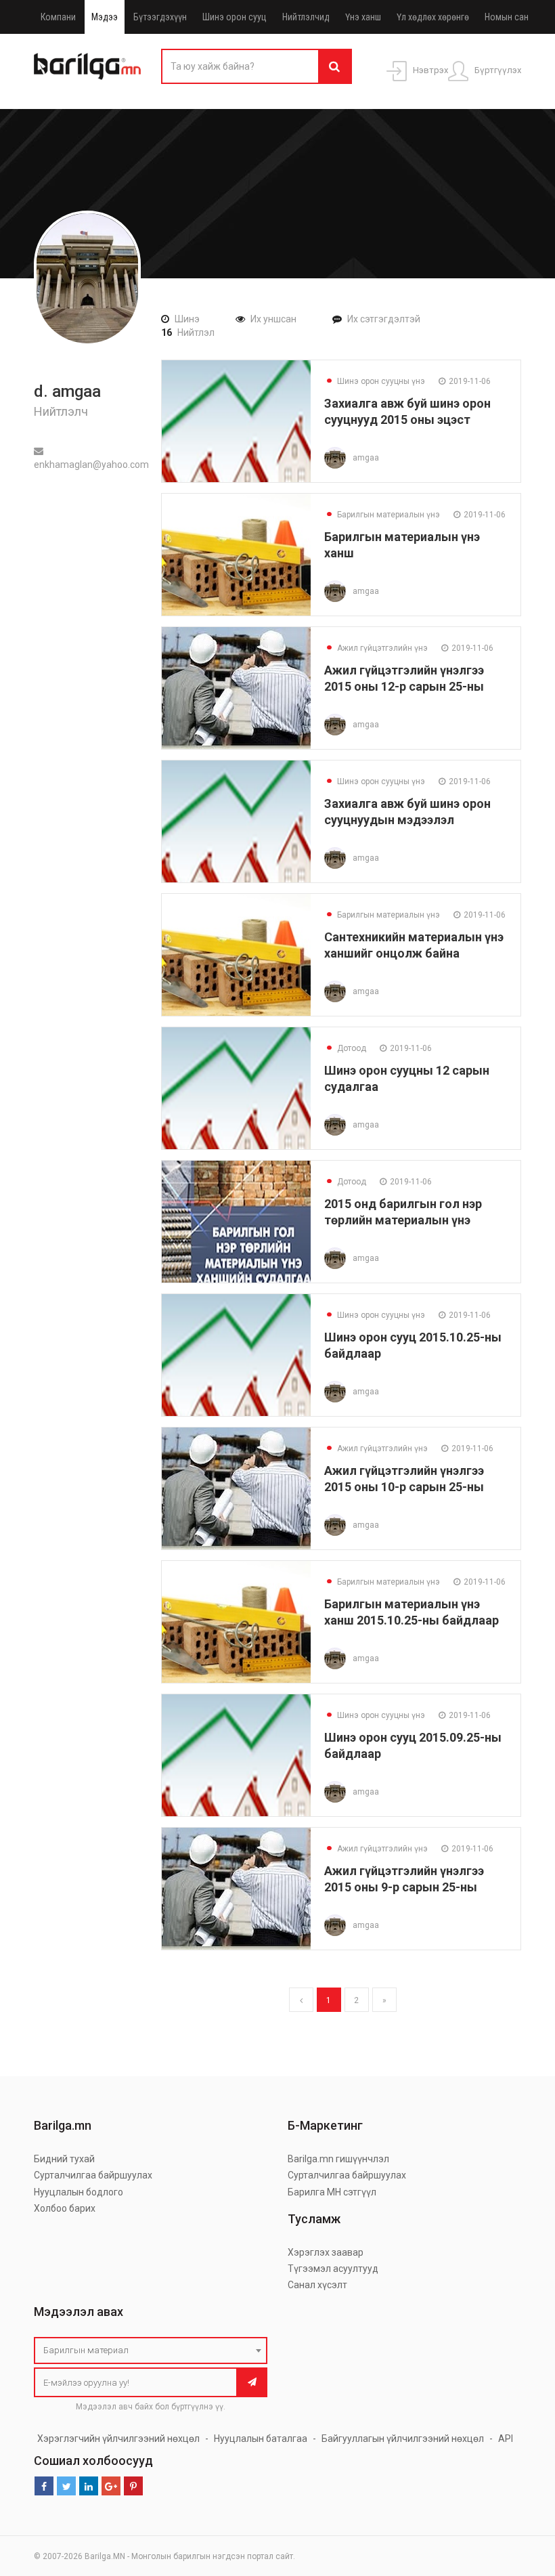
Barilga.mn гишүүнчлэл (338, 2159)
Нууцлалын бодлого (79, 2192)
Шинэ (187, 319)
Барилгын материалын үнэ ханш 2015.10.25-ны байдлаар (412, 1612)
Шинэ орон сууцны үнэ (375, 381)
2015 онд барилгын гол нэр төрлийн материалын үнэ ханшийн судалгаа (403, 1212)
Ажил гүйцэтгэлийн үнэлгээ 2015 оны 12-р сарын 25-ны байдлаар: (404, 678)
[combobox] (151, 2350)
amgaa (366, 458)
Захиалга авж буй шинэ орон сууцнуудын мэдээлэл (407, 812)
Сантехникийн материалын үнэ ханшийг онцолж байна (414, 945)
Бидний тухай (64, 2159)
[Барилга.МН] (87, 66)
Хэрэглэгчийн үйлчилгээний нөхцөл (118, 2439)
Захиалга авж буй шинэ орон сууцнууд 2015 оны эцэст (407, 411)
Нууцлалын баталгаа (261, 2439)
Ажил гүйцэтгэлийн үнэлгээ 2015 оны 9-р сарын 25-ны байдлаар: (404, 1879)
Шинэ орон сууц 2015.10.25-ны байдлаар (413, 1345)
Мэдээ (105, 17)
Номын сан (507, 17)
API (506, 2439)
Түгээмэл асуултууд (333, 2269)
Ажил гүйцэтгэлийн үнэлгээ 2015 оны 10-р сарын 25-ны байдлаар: (404, 1479)
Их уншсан (273, 319)
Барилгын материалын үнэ (382, 515)
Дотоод (345, 1048)
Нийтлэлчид (306, 17)
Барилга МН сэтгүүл (332, 2192)
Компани (58, 17)
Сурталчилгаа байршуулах (93, 2175)
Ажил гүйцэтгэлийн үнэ (376, 648)
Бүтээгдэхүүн (160, 17)
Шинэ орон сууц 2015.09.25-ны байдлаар (413, 1745)
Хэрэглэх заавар (326, 2252)
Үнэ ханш (363, 17)
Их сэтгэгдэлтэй (384, 319)
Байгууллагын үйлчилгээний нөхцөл (403, 2439)
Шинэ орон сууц (235, 17)
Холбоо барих (65, 2208)
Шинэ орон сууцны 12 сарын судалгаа (407, 1078)
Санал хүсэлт (317, 2285)
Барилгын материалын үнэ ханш (402, 545)
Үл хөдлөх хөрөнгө (433, 17)
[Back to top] (519, 2497)
